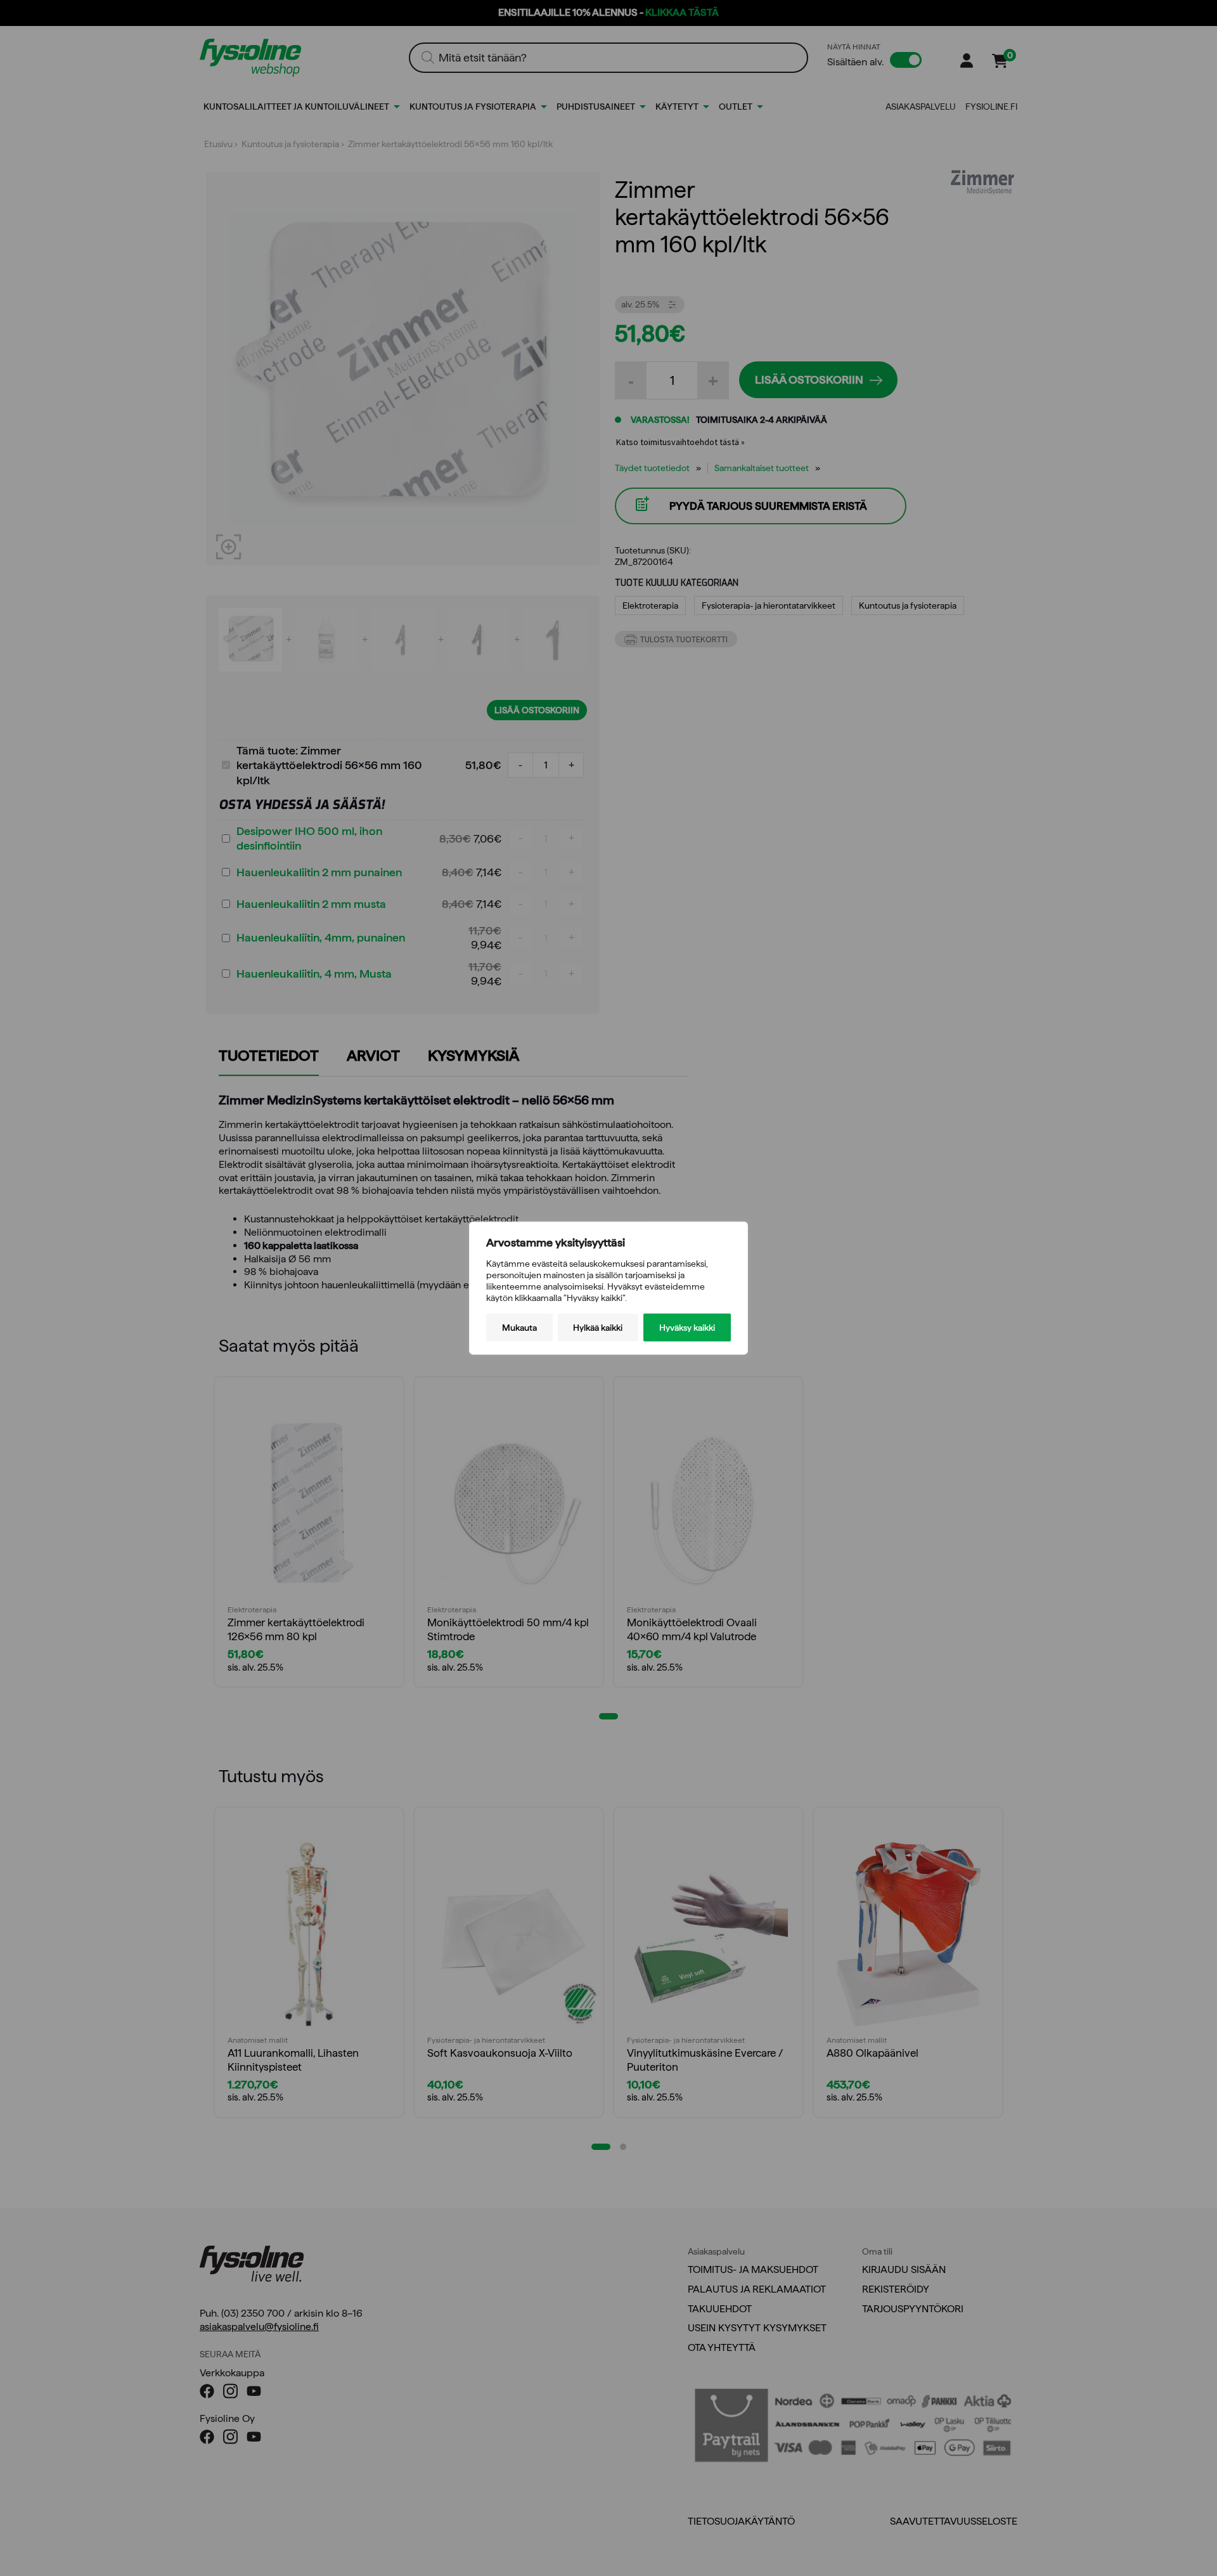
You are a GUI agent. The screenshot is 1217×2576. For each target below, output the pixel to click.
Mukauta (519, 1328)
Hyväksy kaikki (687, 1328)
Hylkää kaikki (598, 1328)
